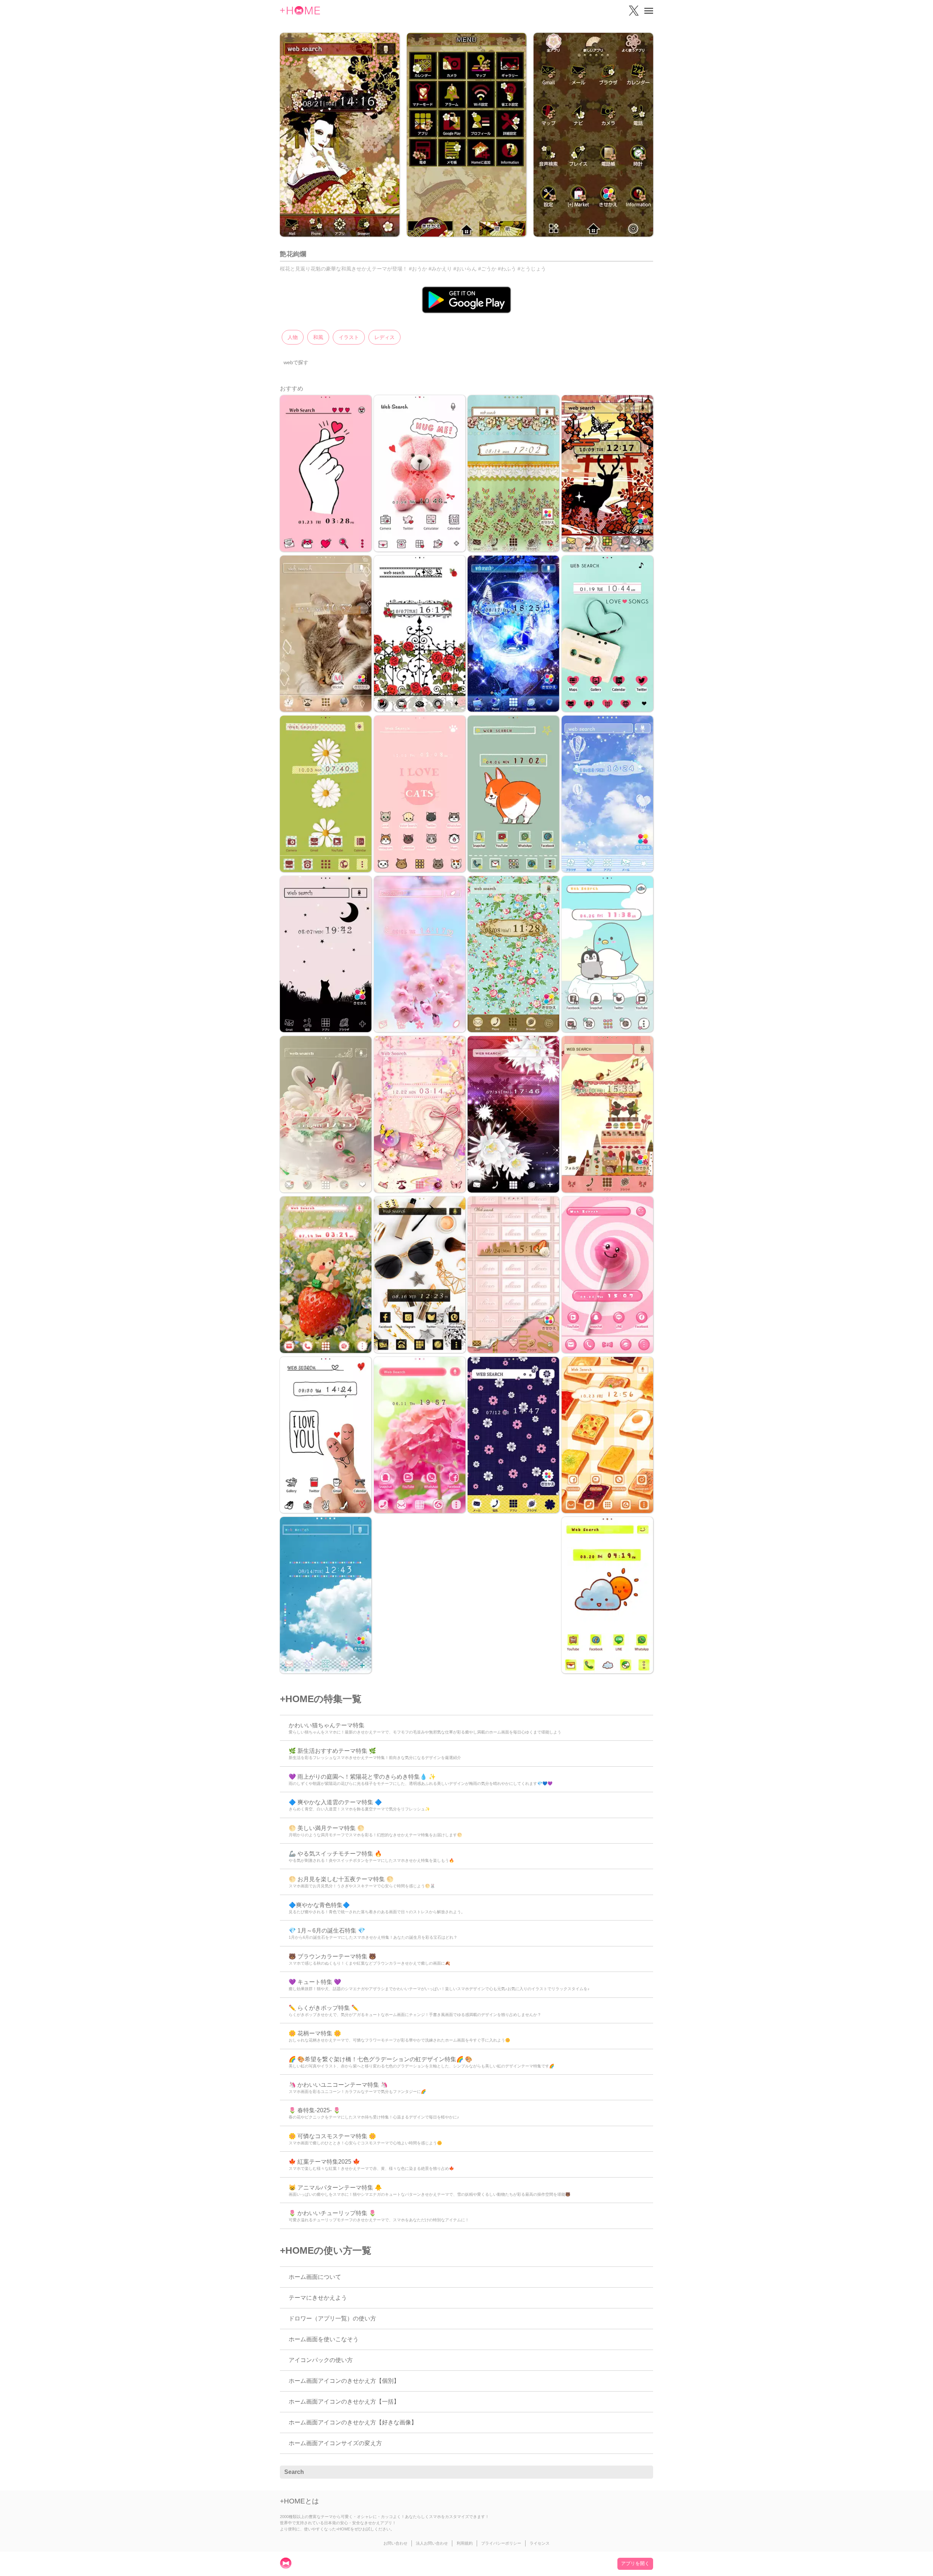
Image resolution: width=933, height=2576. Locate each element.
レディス (384, 337)
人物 (293, 337)
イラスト (349, 337)
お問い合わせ (395, 2543)
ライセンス (540, 2543)
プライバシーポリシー (501, 2543)
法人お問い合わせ (432, 2543)
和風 (318, 337)
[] (644, 2472)
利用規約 (465, 2543)
